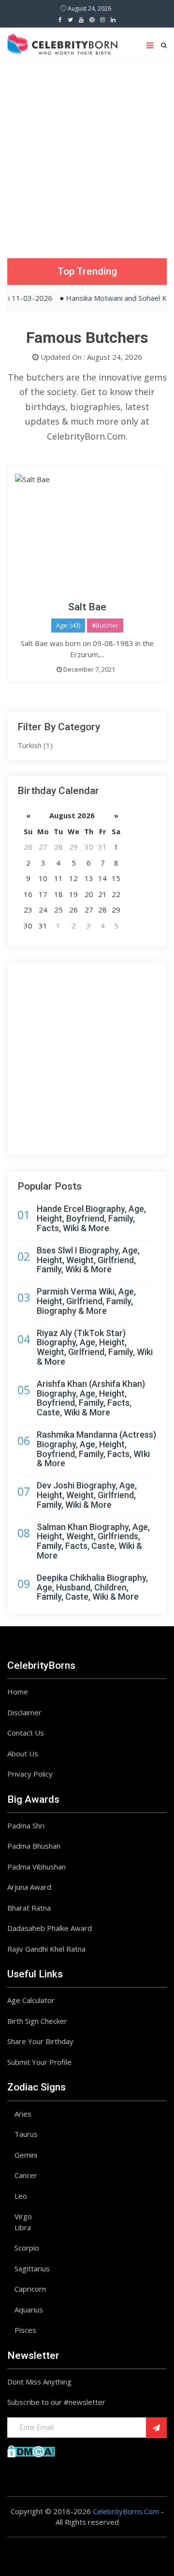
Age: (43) (68, 625)
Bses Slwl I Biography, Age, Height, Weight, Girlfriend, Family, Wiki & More (88, 1260)
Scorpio (27, 2248)
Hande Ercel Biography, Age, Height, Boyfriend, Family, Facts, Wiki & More (91, 1218)
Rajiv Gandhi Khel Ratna (46, 1949)
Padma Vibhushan (36, 1867)
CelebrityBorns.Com (126, 2511)
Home (18, 1692)
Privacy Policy (30, 1774)
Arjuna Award (29, 1887)
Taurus (26, 2134)
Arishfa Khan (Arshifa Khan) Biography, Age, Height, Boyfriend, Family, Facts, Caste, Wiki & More (91, 1398)
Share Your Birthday (40, 2041)
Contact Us (26, 1733)
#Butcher (105, 625)
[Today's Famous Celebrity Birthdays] (62, 43)
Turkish (35, 745)
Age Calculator (31, 2000)
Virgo (23, 2216)
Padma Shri (26, 1825)
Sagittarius (32, 2268)
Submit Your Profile (39, 2062)
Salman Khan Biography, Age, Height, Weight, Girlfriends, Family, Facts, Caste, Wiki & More (93, 1541)
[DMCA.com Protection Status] (31, 2450)
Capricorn (30, 2289)
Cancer (26, 2175)
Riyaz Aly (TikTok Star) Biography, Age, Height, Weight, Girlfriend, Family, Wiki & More (95, 1347)
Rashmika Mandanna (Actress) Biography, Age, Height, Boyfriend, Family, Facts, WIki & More (96, 1449)
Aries (23, 2114)
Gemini (26, 2155)
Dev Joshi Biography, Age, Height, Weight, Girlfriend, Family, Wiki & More (87, 1495)
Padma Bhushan (34, 1846)
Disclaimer (24, 1712)
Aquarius (29, 2310)
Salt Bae (87, 607)
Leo (21, 2196)
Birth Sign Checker (37, 2021)
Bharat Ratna (29, 1908)
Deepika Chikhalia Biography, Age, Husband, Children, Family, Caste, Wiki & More (92, 1587)
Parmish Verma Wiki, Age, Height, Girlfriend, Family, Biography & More (86, 1301)
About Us (23, 1753)
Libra (23, 2227)
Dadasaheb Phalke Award (50, 1928)
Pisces (25, 2330)
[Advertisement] (87, 152)
